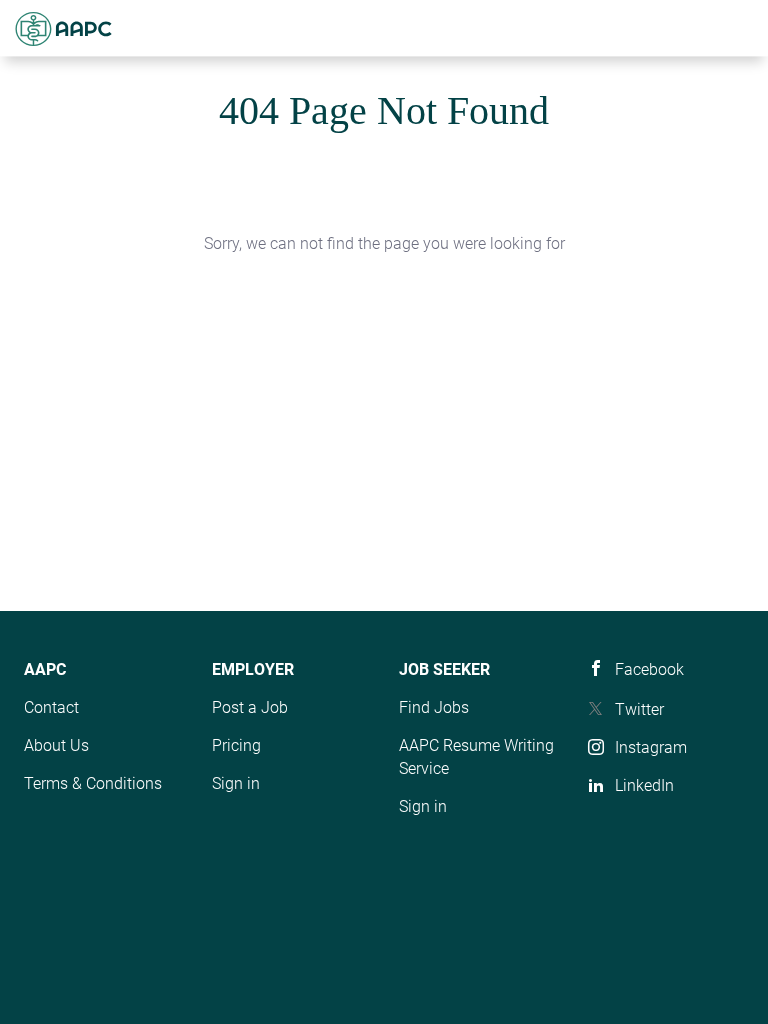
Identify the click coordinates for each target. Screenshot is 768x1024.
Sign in (236, 783)
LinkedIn (644, 785)
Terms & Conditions (93, 783)
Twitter (639, 709)
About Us (56, 745)
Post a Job (250, 707)
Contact (51, 707)
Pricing (236, 745)
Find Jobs (434, 707)
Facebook (649, 669)
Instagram (651, 747)
